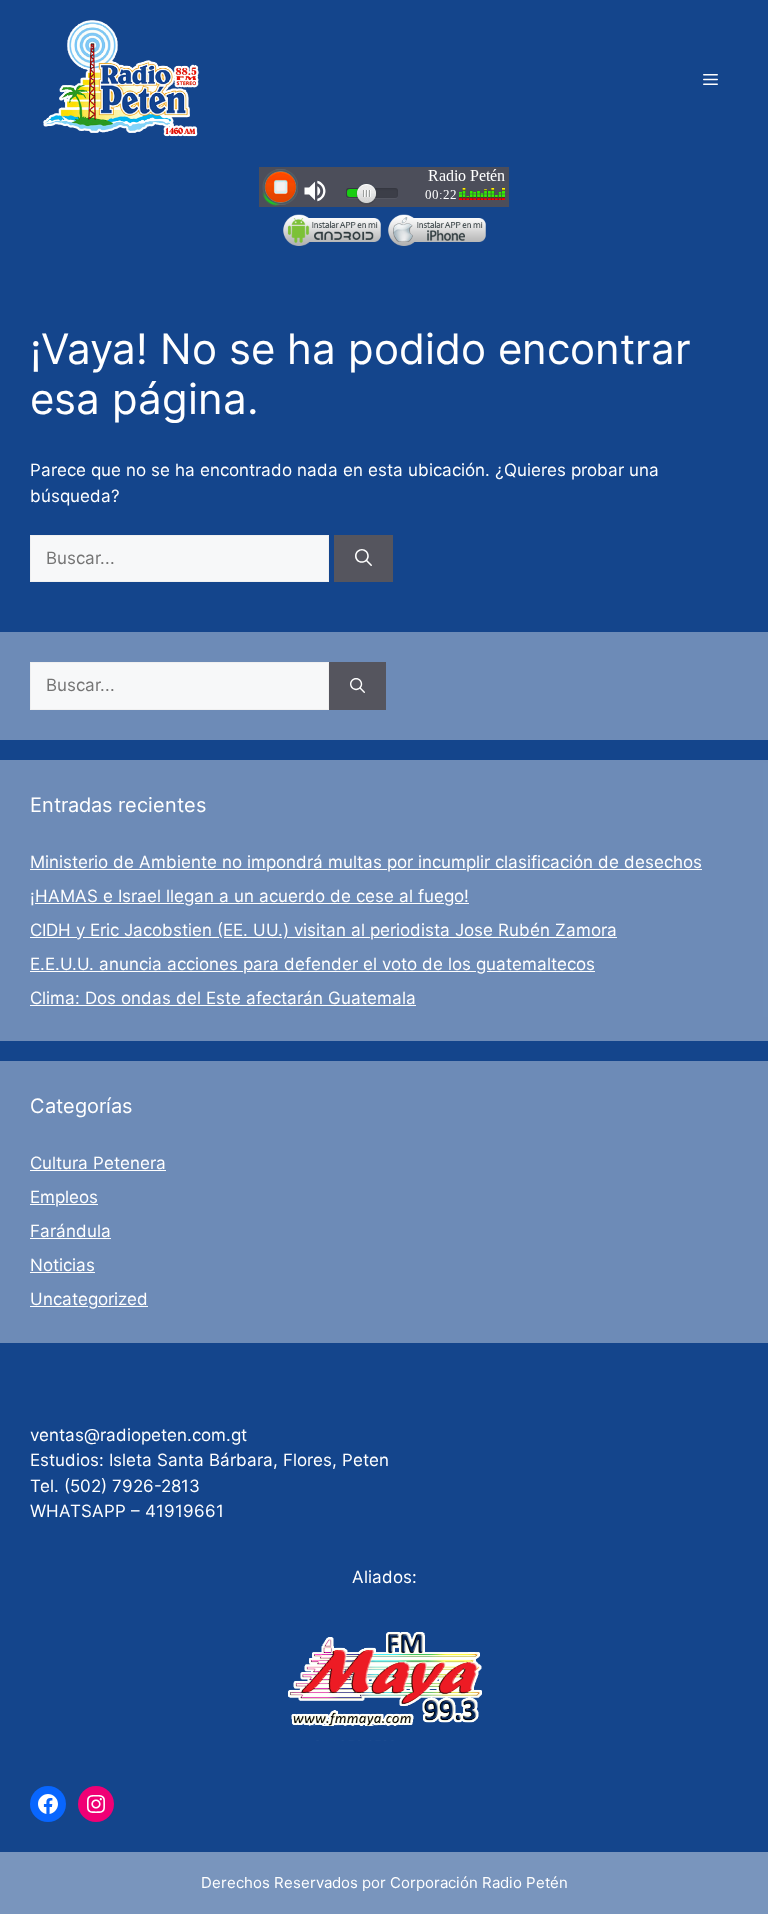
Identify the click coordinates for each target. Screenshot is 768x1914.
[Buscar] (363, 559)
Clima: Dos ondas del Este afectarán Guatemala (223, 998)
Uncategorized (89, 1299)
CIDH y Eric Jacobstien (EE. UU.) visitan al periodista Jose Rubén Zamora (323, 930)
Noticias (62, 1265)
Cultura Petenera (98, 1163)
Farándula (70, 1231)
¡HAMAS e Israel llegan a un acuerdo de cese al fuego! (249, 896)
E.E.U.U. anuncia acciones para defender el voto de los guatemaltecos (312, 964)
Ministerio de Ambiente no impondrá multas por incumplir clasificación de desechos (366, 862)
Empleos (64, 1197)
